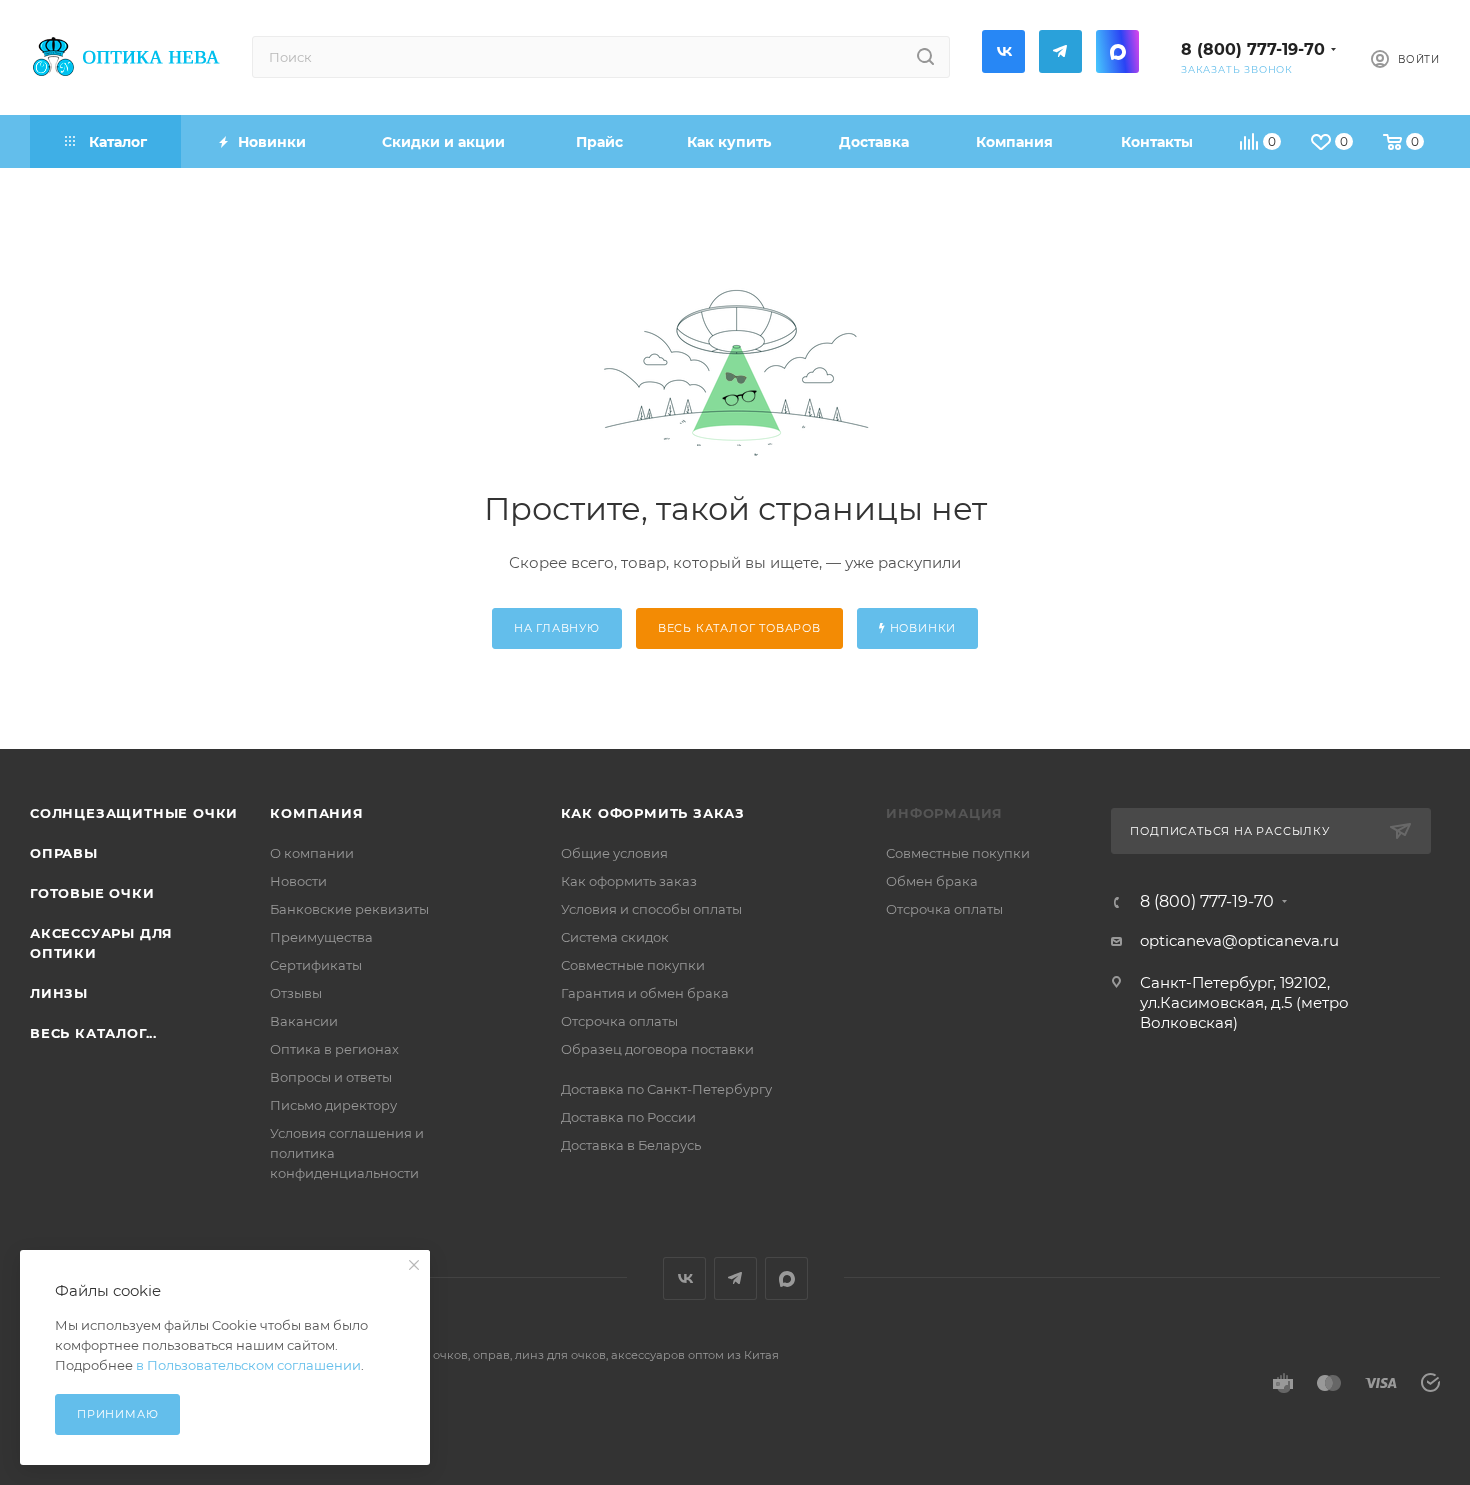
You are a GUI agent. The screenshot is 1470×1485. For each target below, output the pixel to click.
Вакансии (304, 1021)
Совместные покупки (633, 965)
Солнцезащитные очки (134, 813)
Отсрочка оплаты (619, 1021)
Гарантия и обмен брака (645, 993)
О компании (312, 853)
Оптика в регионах (334, 1049)
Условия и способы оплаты (651, 909)
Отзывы (296, 993)
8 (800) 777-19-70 (1253, 49)
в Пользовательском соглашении (248, 1365)
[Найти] (925, 57)
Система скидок (615, 937)
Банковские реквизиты (349, 909)
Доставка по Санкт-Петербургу (666, 1089)
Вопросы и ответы (331, 1077)
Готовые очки (92, 893)
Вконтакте (1003, 51)
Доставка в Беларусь (631, 1145)
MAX (1117, 51)
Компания (316, 813)
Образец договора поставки (657, 1049)
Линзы (59, 993)
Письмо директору (333, 1105)
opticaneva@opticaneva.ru (1239, 940)
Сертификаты (316, 965)
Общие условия (614, 853)
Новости (298, 881)
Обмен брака (932, 881)
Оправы (64, 853)
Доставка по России (628, 1117)
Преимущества (321, 937)
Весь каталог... (93, 1033)
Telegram (1060, 51)
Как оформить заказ (653, 813)
